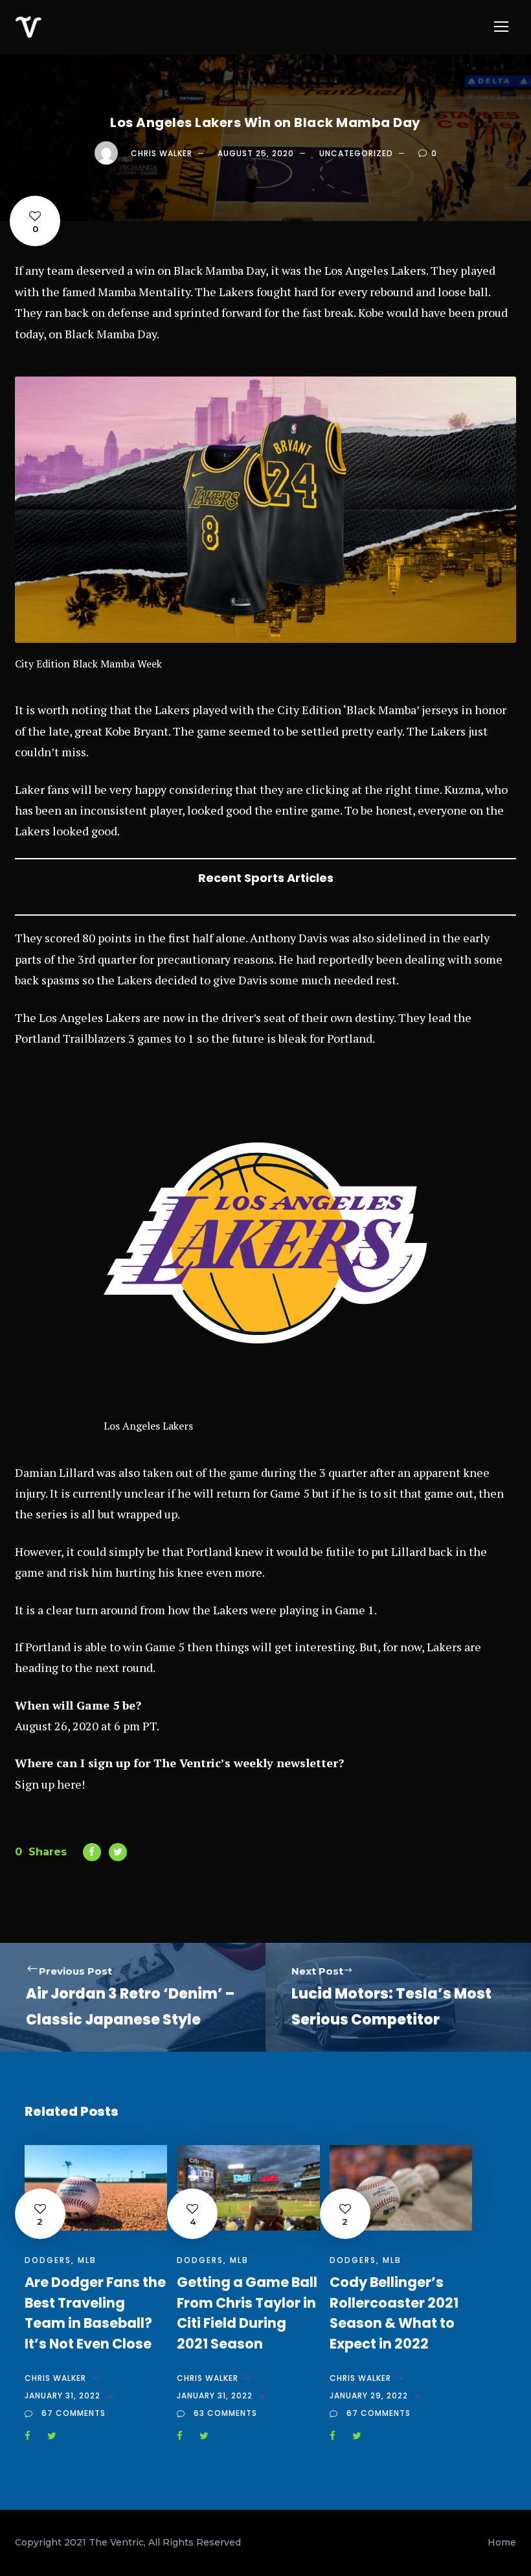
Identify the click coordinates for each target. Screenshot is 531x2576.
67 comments (73, 2413)
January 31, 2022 (62, 2396)
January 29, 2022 (369, 2396)
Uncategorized (356, 153)
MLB (87, 2260)
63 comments (225, 2413)
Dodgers (48, 2260)
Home (502, 2542)
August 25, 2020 (256, 153)
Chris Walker (162, 153)
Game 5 (165, 1647)
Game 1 (355, 1610)
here (69, 1784)
